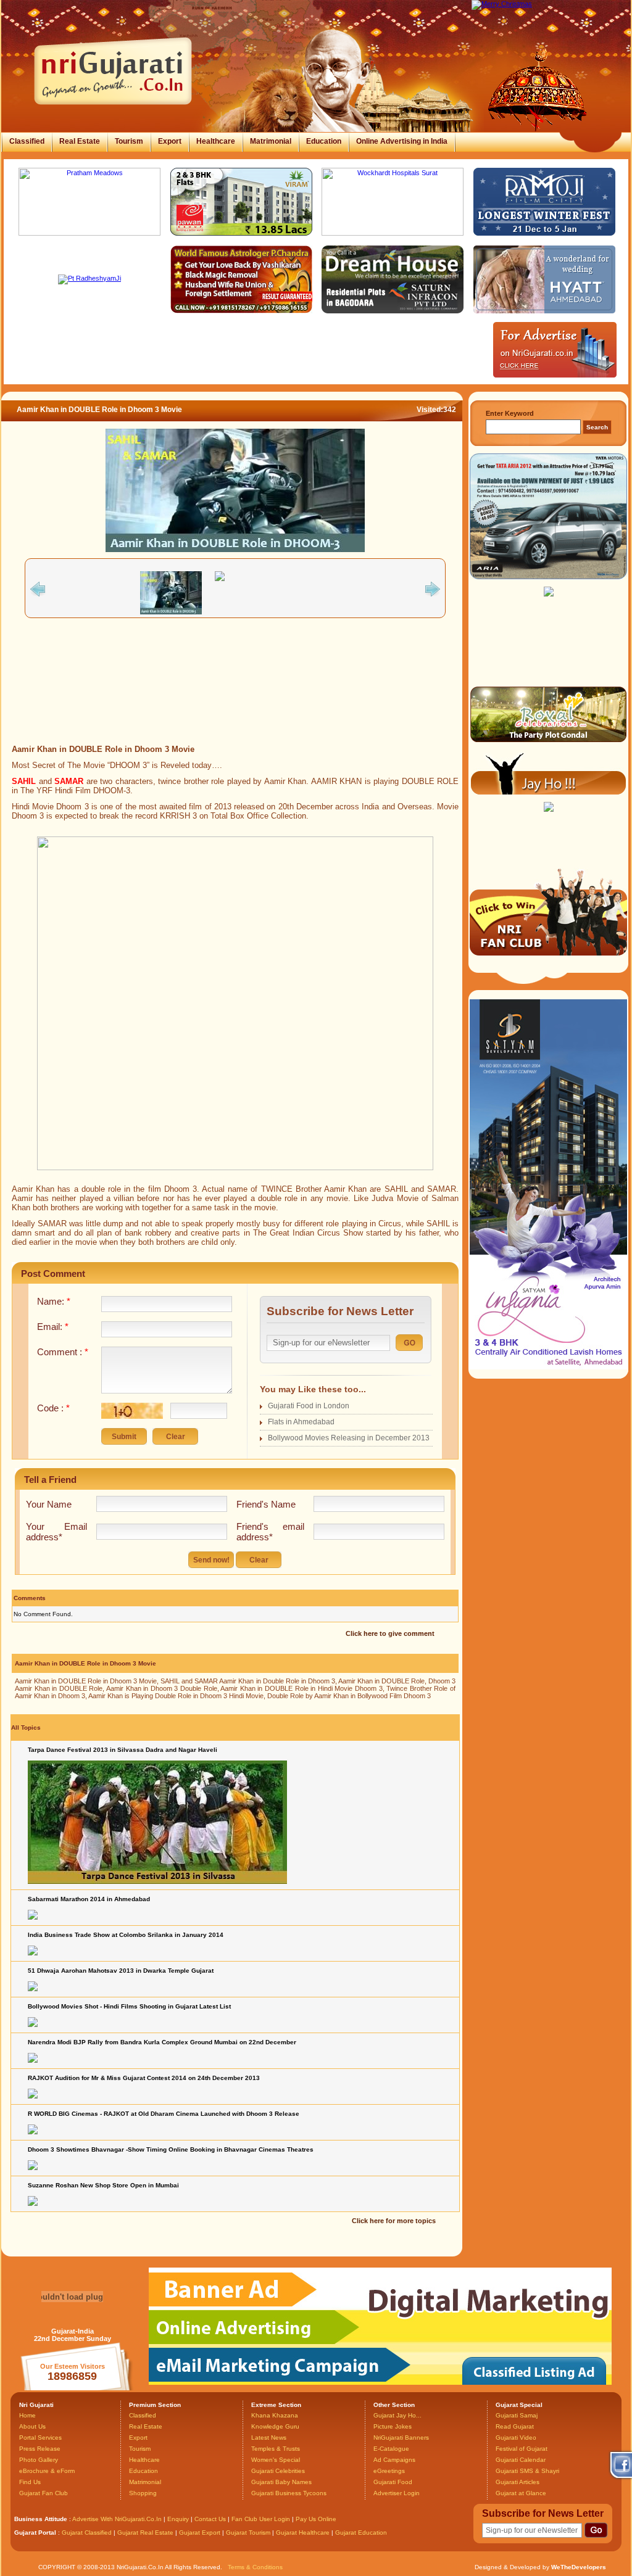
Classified (27, 141)
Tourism (129, 141)
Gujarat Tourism (248, 2533)
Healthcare (216, 141)
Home (27, 2415)
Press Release (40, 2449)
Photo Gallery (39, 2460)
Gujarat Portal (35, 2533)
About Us (32, 2426)
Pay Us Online (316, 2519)
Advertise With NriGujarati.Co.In (117, 2519)
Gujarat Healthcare (303, 2533)
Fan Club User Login (261, 2519)
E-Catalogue (391, 2449)
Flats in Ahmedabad (301, 1422)
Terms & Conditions (255, 2567)
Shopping (143, 2493)
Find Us (30, 2482)
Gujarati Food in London (309, 1406)
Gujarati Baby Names (281, 2482)
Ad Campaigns (394, 2460)
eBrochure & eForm (47, 2471)
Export (170, 141)
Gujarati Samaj (517, 2415)
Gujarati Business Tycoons (289, 2493)
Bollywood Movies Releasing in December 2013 (349, 1438)
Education (324, 141)
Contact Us (210, 2519)
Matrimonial (271, 141)
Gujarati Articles (518, 2482)
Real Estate (80, 141)
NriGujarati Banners (401, 2438)
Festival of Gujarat (522, 2449)
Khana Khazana (275, 2415)
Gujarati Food (393, 2482)
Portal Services (40, 2438)
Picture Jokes (393, 2426)
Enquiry (179, 2519)
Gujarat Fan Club (44, 2493)
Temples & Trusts (276, 2449)
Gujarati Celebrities (278, 2471)
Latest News (269, 2438)
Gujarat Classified (87, 2533)
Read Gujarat (515, 2426)
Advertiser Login (397, 2493)
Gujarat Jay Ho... (397, 2415)
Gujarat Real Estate (145, 2533)
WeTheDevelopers (579, 2567)
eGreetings (389, 2471)
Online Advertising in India (402, 141)
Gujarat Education (361, 2533)
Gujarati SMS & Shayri (527, 2471)
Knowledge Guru (275, 2426)
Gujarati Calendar (521, 2460)
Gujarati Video (516, 2438)
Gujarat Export (200, 2533)
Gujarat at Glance (521, 2493)
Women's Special (276, 2460)
